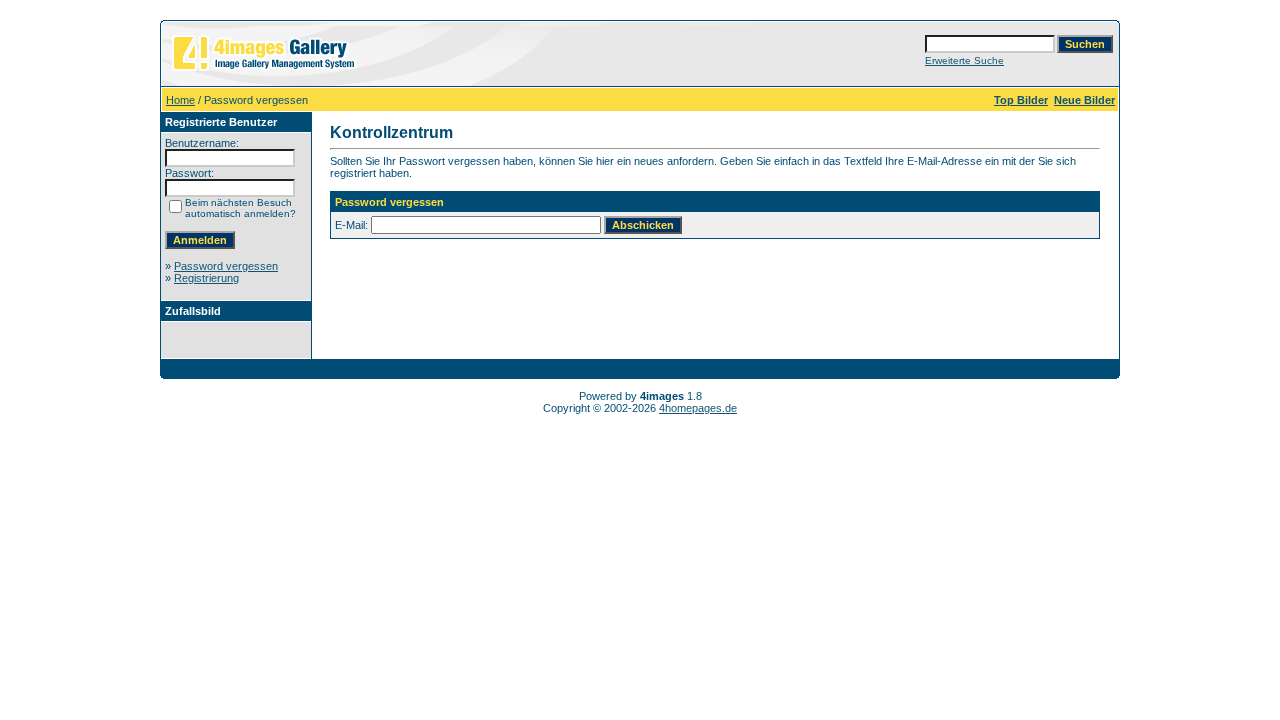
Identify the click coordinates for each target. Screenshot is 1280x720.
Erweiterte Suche (964, 60)
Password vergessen (226, 266)
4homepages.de (698, 408)
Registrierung (206, 278)
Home (180, 100)
